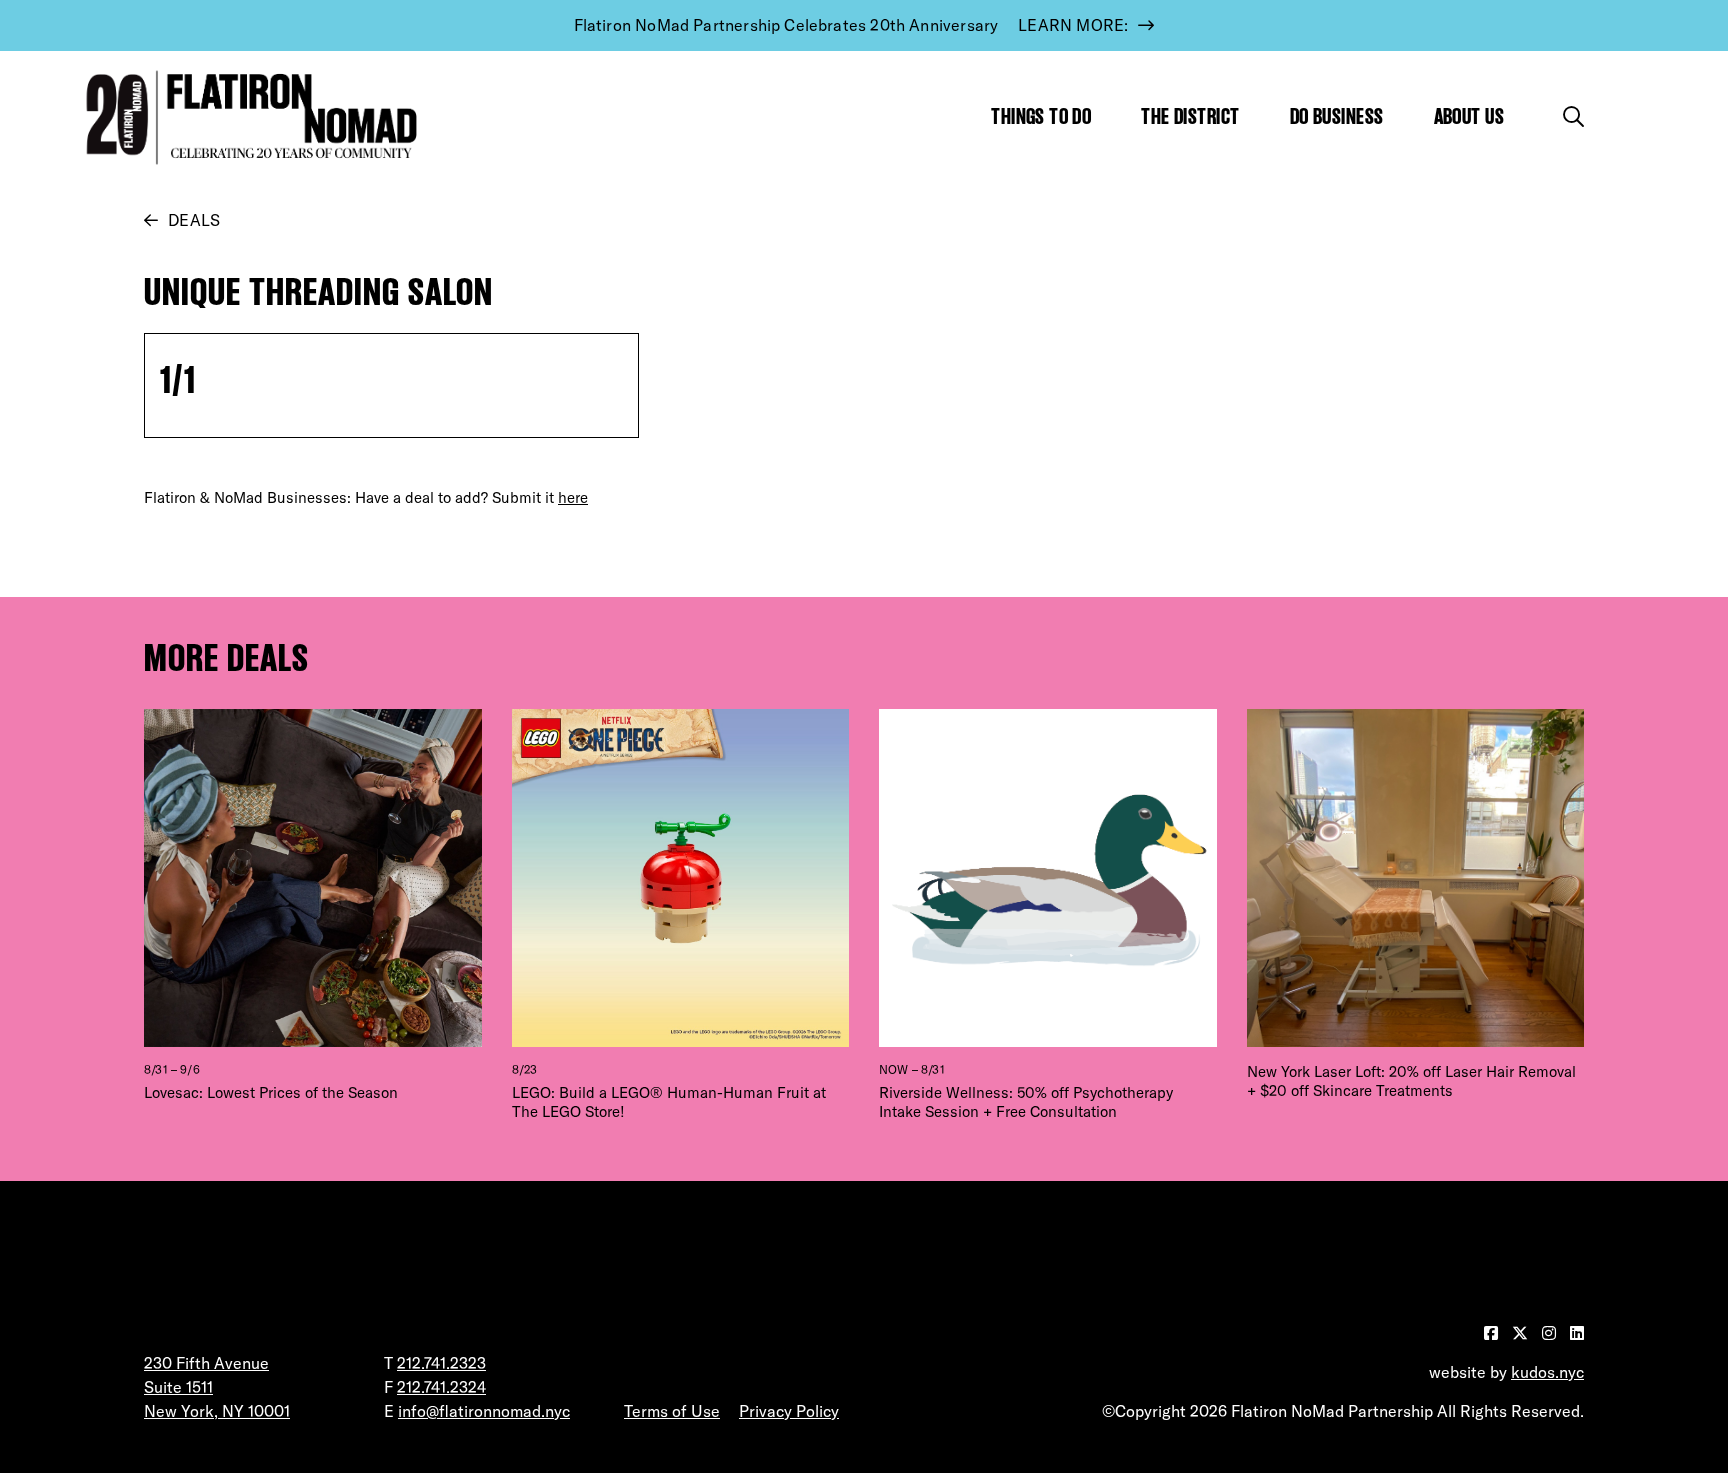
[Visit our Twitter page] (1522, 1333)
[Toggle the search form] (1573, 116)
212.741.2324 (441, 1387)
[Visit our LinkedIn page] (1577, 1333)
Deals (194, 220)
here (573, 497)
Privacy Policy (789, 1411)
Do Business (1337, 116)
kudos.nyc (1547, 1372)
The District (1190, 116)
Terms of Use (672, 1411)
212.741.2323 (441, 1363)
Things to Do (1041, 116)
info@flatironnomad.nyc (484, 1411)
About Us (1469, 116)
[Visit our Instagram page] (1551, 1333)
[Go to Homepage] (247, 117)
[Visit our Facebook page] (1493, 1333)
